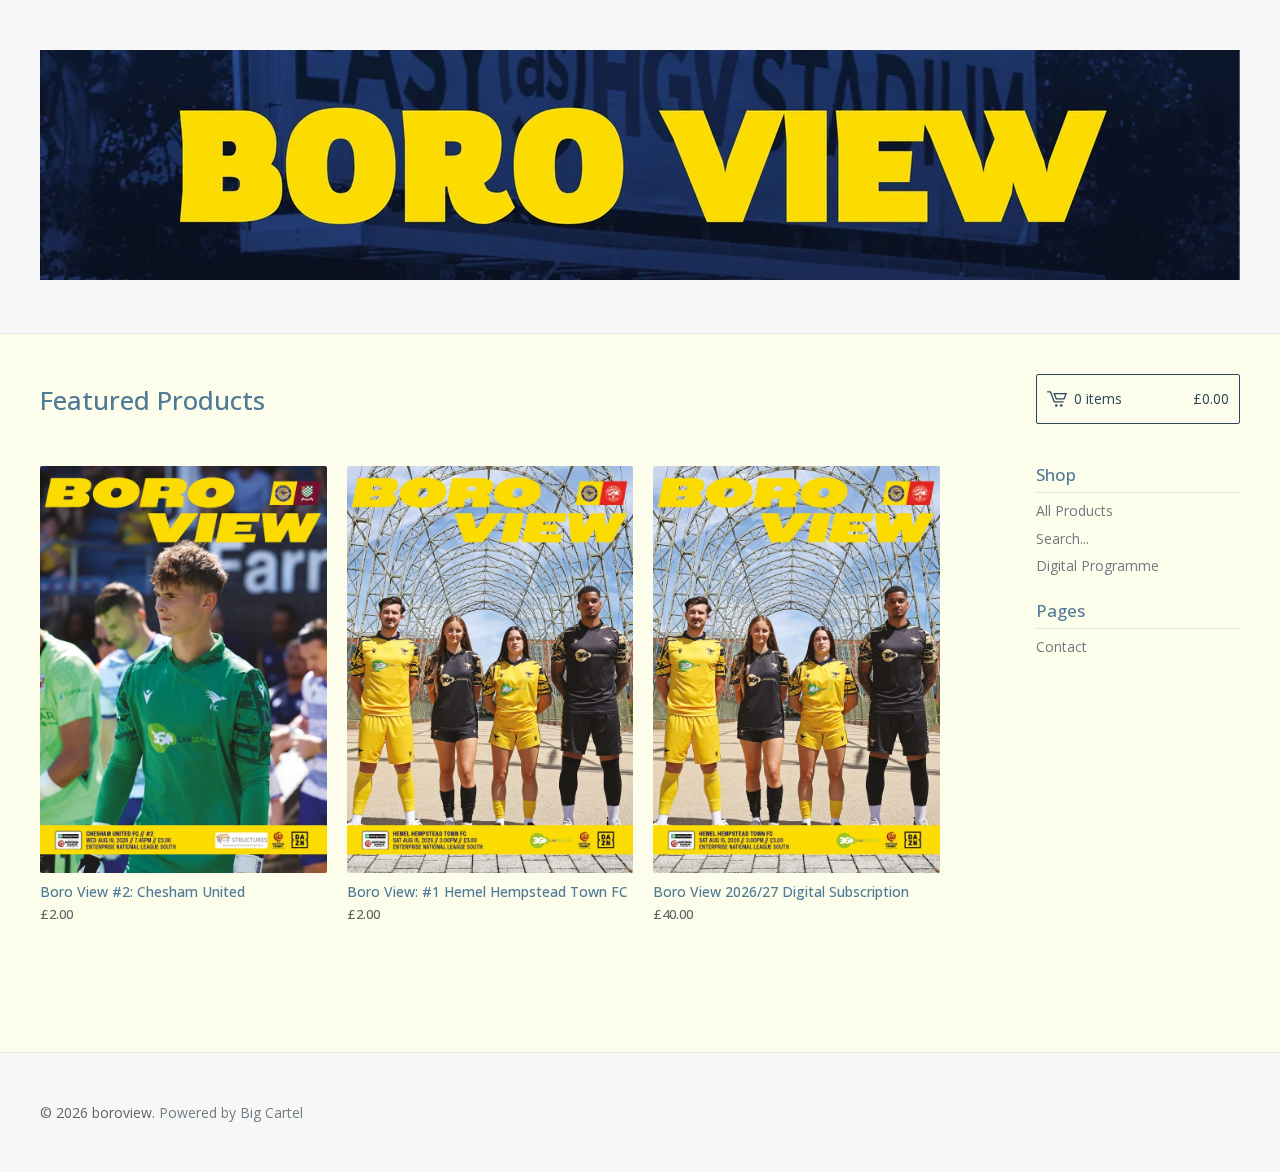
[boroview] (640, 165)
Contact (1061, 646)
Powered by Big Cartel (231, 1112)
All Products (1074, 510)
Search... (1062, 539)
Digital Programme (1097, 565)
